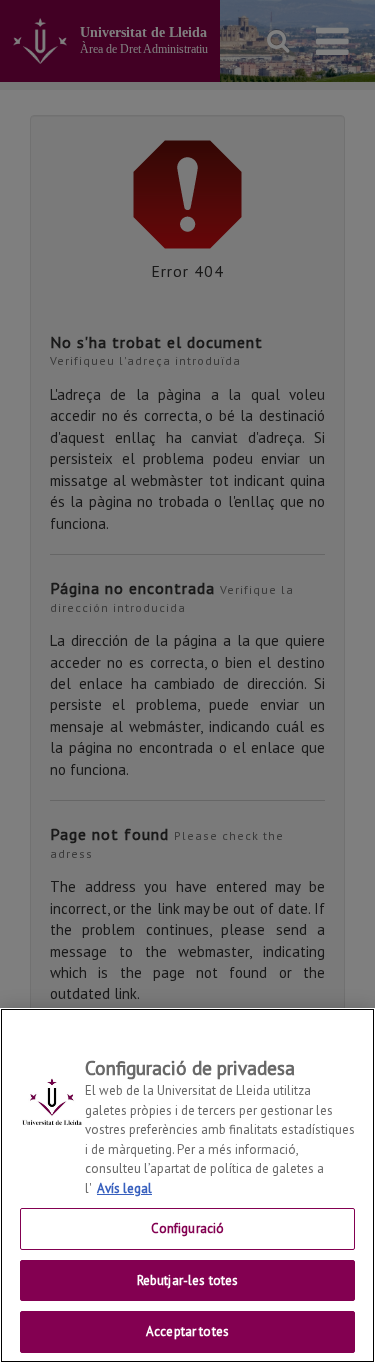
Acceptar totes (187, 1331)
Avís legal (124, 1188)
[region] (187, 1185)
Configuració (188, 1228)
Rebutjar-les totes (187, 1280)
